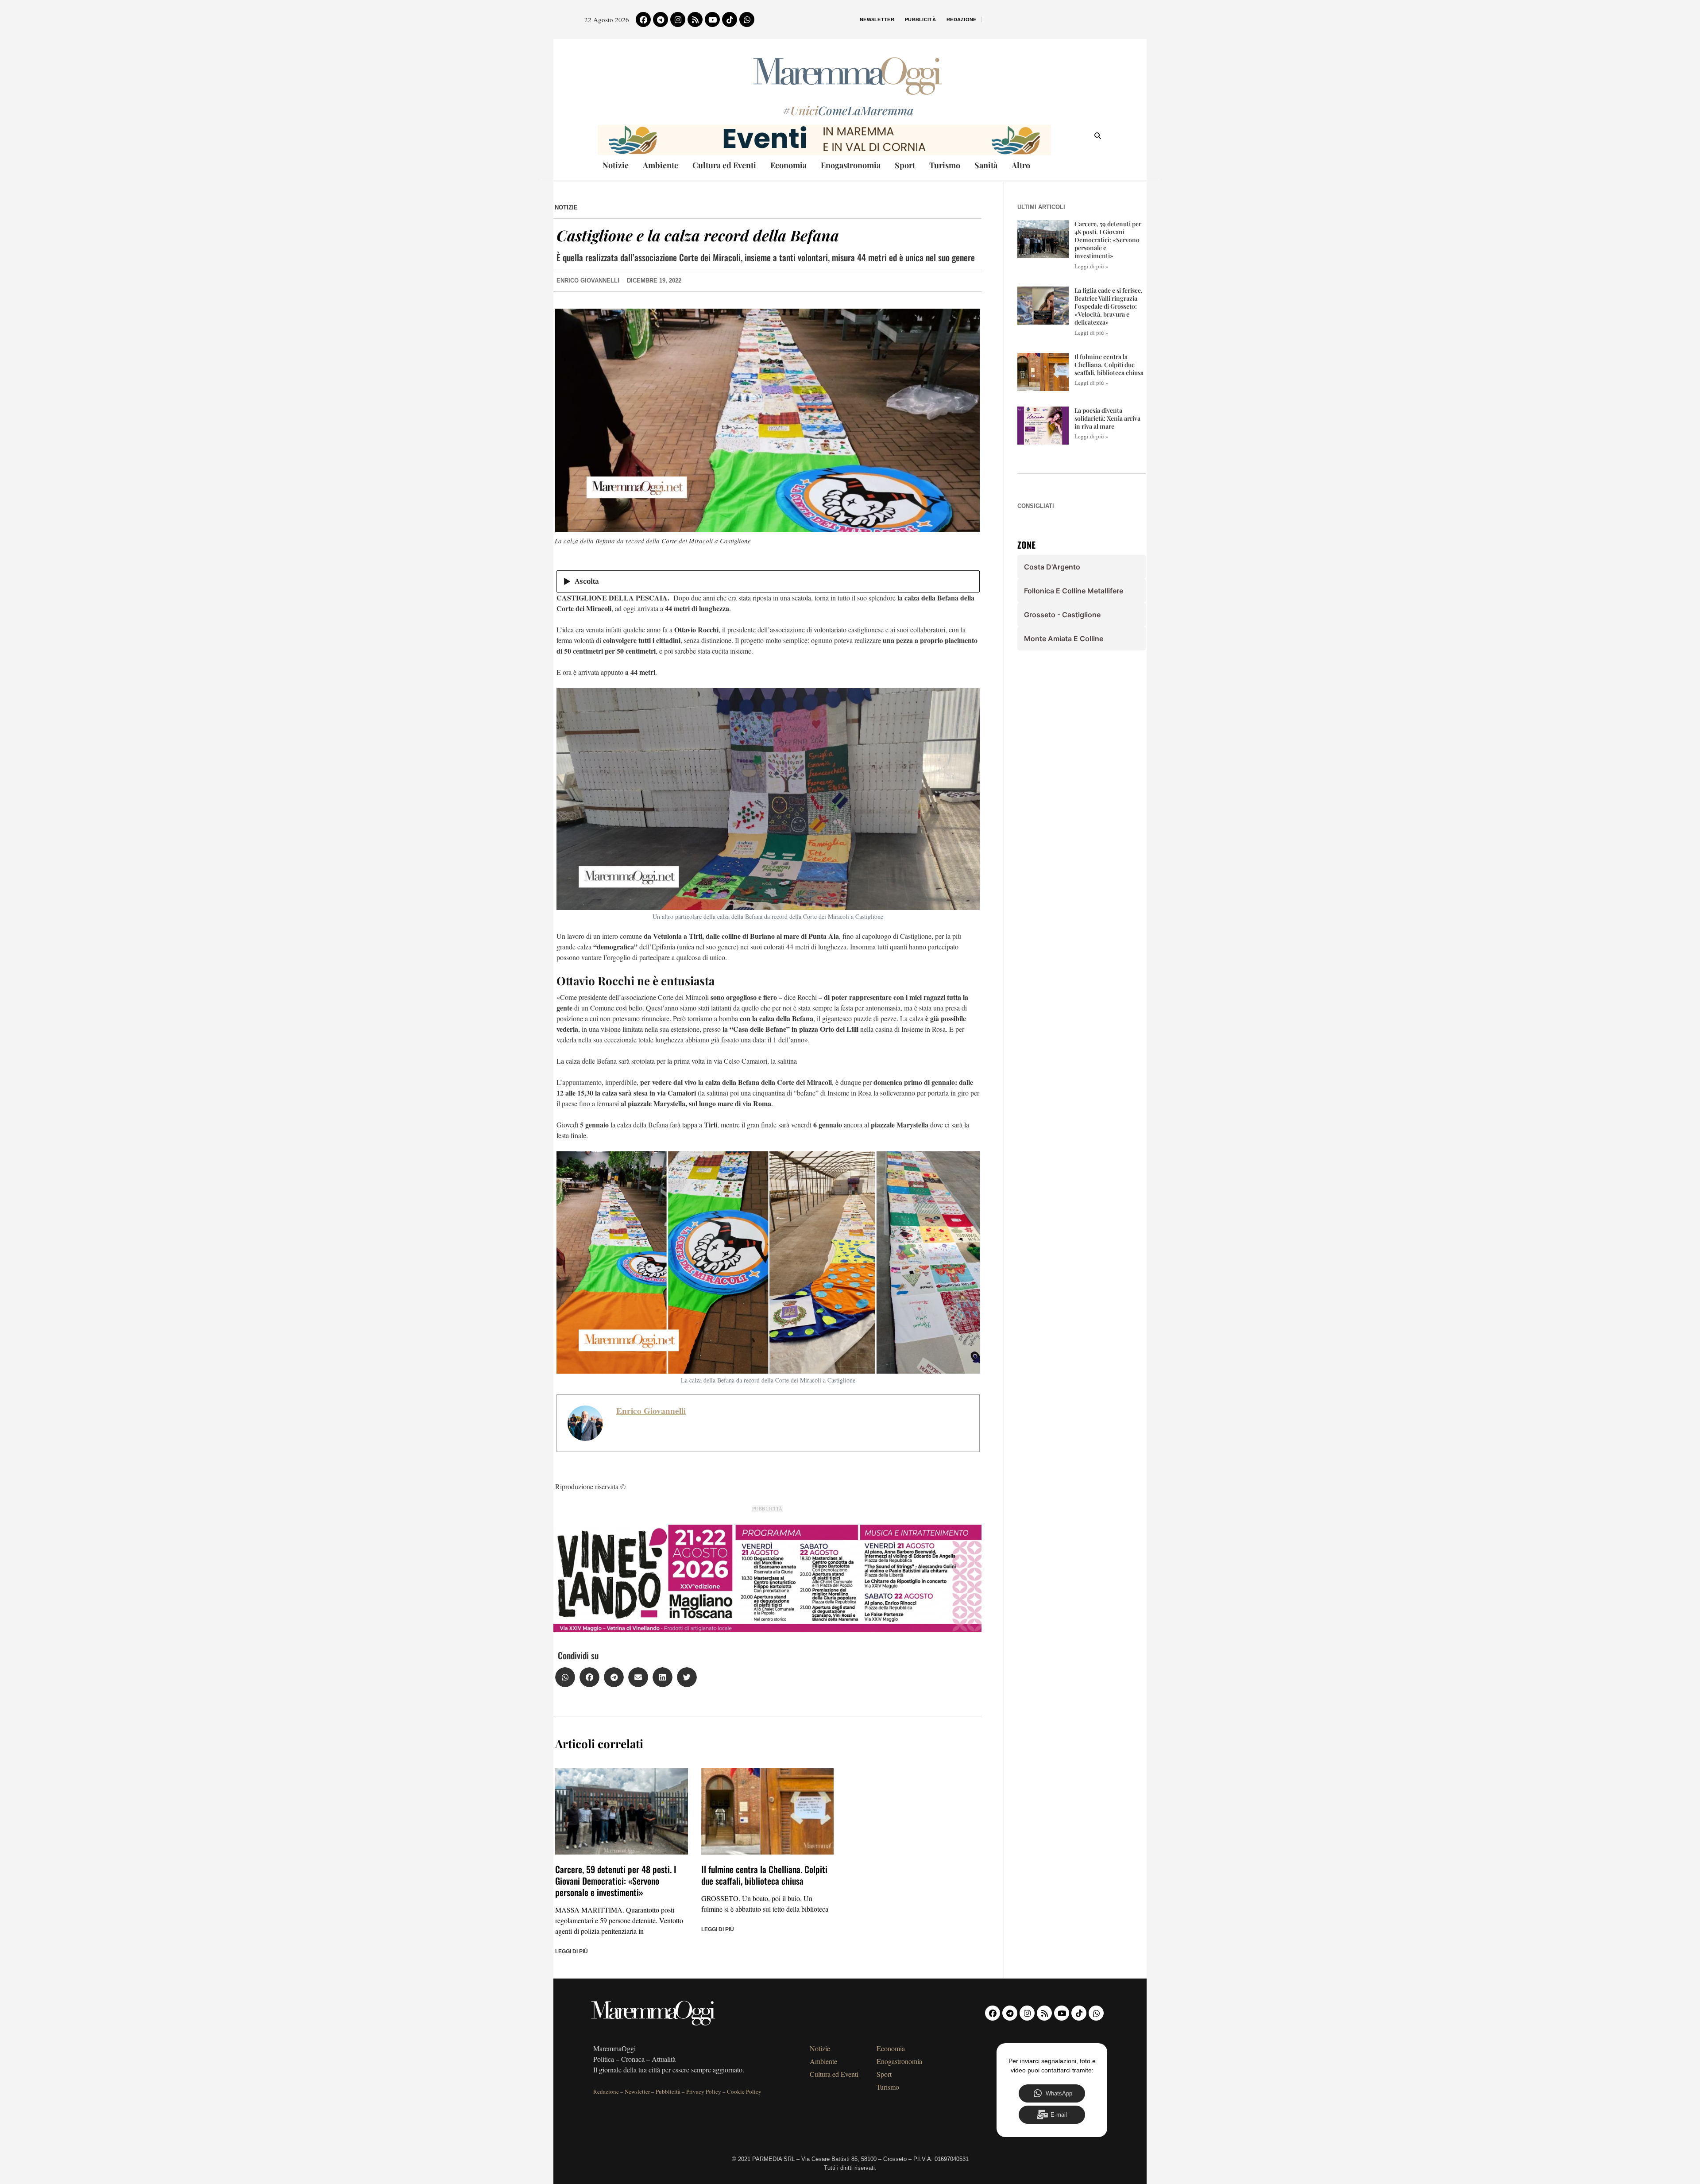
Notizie (616, 165)
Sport (905, 165)
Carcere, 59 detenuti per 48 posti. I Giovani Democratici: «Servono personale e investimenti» (616, 1881)
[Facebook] (643, 19)
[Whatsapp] (747, 19)
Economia (788, 165)
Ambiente (661, 165)
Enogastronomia (851, 165)
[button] (565, 1677)
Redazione (962, 19)
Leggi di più (572, 1952)
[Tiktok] (730, 19)
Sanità (986, 165)
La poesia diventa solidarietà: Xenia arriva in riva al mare (1107, 418)
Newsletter (877, 19)
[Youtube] (712, 19)
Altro (1021, 165)
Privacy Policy (704, 2091)
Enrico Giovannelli (651, 1411)
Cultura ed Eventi (724, 165)
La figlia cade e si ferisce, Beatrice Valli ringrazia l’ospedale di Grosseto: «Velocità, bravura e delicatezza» (1109, 306)
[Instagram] (678, 19)
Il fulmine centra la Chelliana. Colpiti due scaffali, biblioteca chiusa (764, 1875)
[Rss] (695, 19)
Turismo (945, 165)
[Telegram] (661, 19)
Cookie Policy (744, 2091)
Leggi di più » (1091, 266)
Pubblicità (920, 19)
